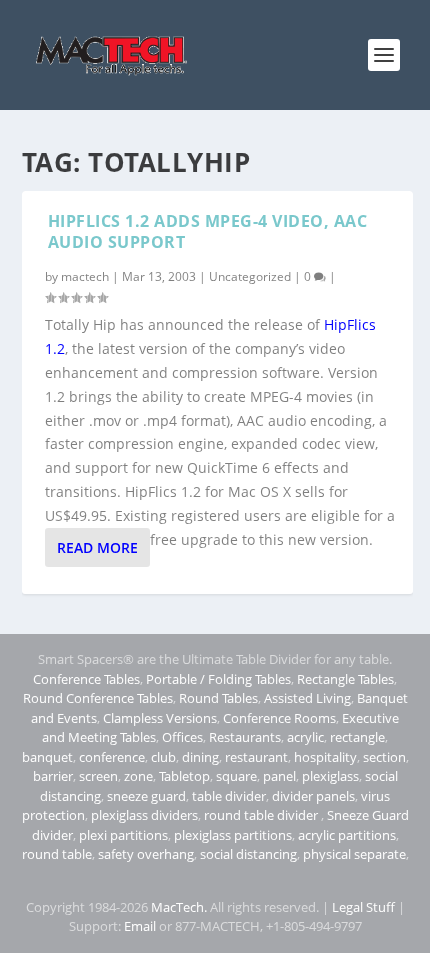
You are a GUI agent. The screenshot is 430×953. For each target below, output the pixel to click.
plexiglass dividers (144, 815)
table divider (229, 796)
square (236, 776)
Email (140, 926)
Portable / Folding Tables (218, 679)
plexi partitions (123, 835)
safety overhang (146, 854)
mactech (85, 276)
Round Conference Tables (98, 698)
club (163, 757)
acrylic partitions (347, 835)
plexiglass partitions (233, 835)
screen (98, 776)
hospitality (325, 757)
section (384, 757)
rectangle (357, 737)
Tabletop (184, 776)
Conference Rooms (279, 718)
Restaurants (245, 737)
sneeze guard (146, 796)
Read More (97, 547)
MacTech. (179, 907)
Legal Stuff (363, 907)
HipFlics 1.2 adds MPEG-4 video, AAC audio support (208, 231)
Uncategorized (250, 276)
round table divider (262, 815)
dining (200, 757)
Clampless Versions (160, 718)
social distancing (248, 854)
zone (138, 776)
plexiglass (330, 776)
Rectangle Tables (345, 679)
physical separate (354, 854)
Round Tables (218, 698)
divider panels (313, 796)
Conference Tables (86, 679)
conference (112, 757)
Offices (182, 737)
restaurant (256, 757)
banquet (47, 757)
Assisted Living (307, 698)
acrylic (305, 737)
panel (279, 776)
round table (57, 854)
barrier (53, 776)
